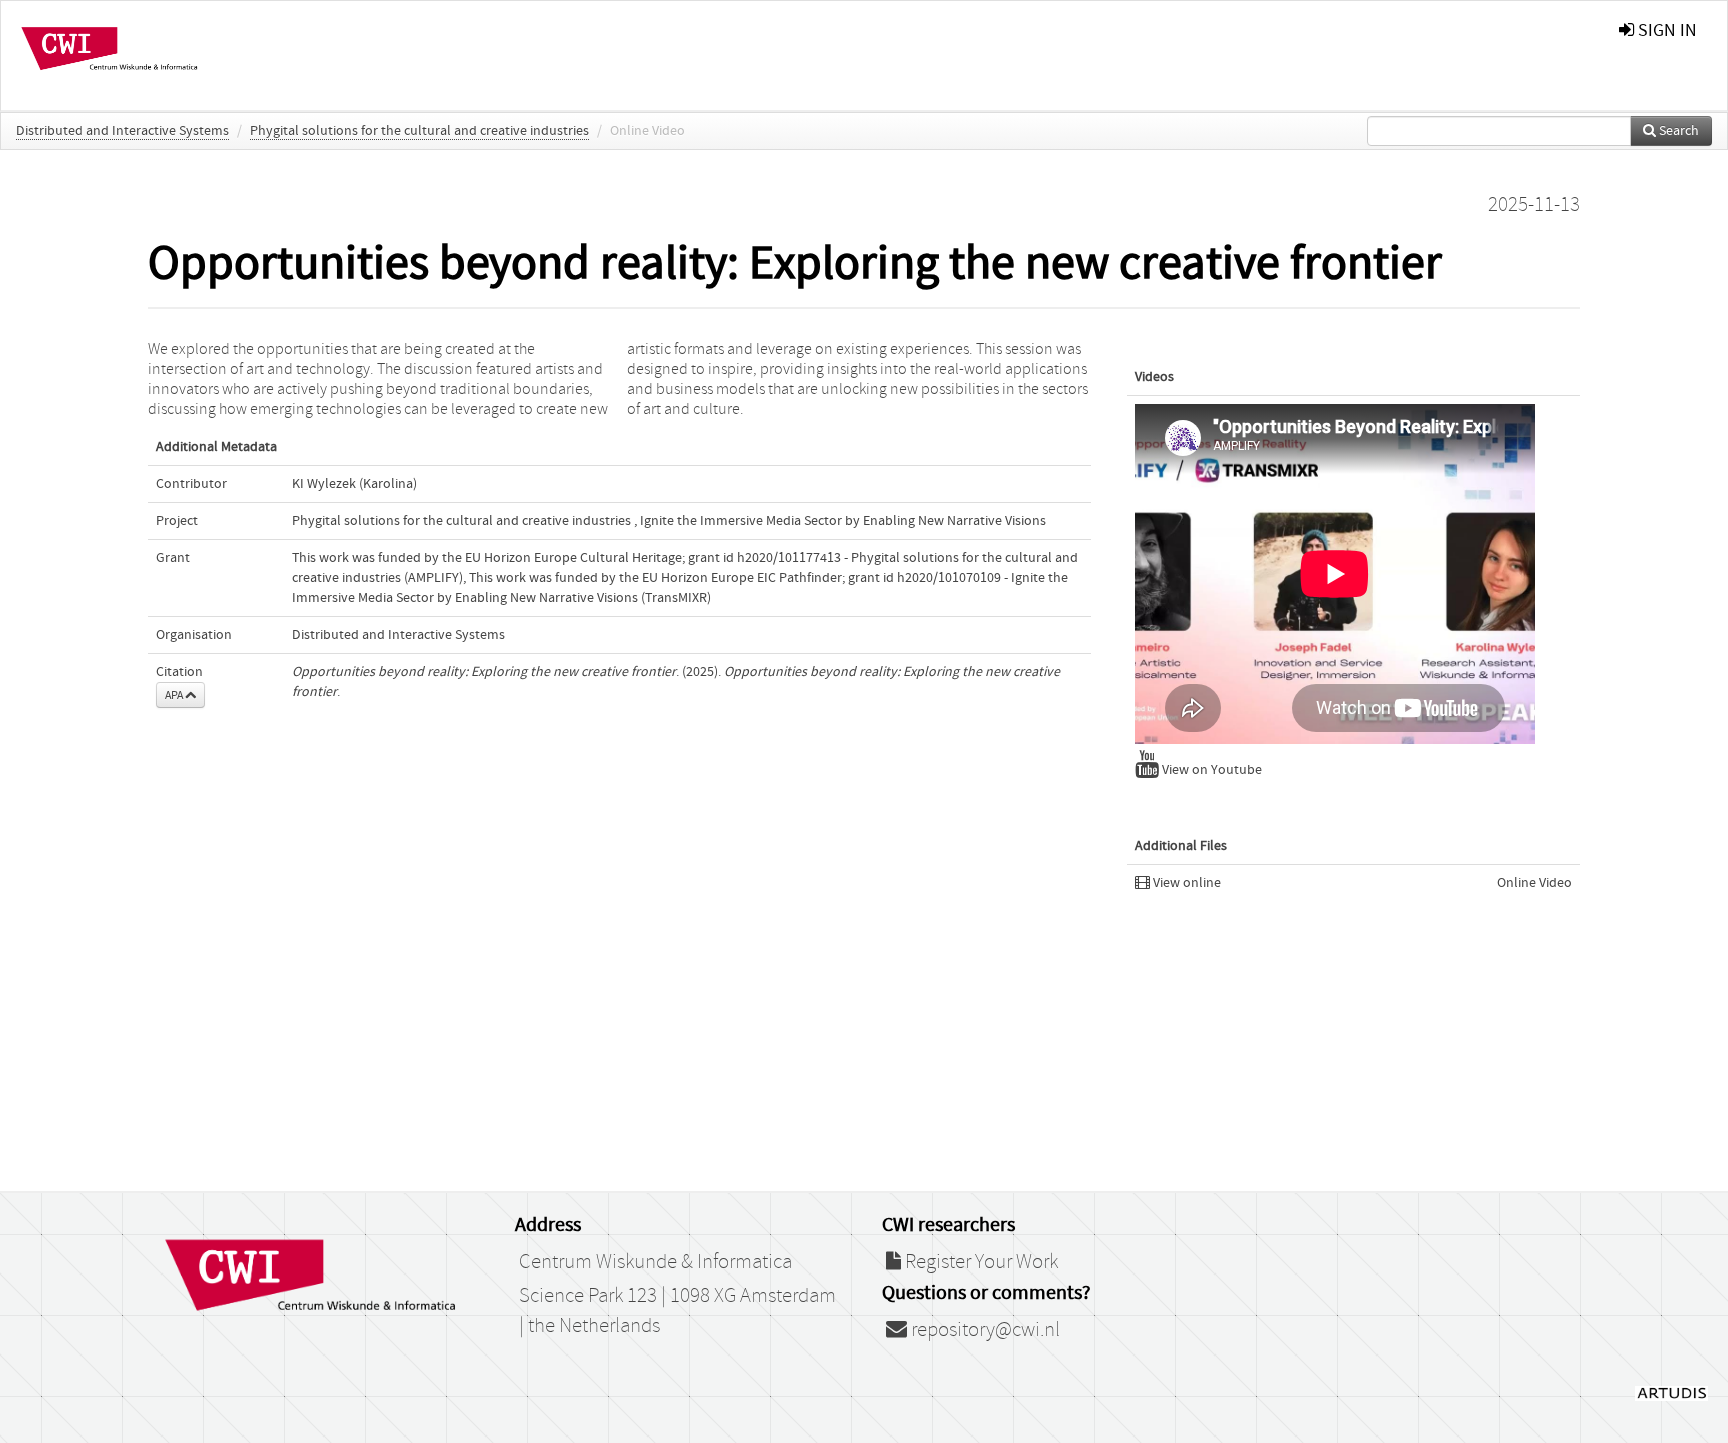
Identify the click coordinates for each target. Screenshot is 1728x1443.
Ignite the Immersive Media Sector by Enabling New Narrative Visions (843, 521)
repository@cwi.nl (983, 1330)
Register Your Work (979, 1262)
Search (1677, 131)
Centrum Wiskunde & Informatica (655, 1262)
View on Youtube (1210, 770)
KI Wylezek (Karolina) (354, 484)
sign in (1665, 30)
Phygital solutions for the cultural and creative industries (419, 131)
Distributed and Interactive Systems (122, 131)
